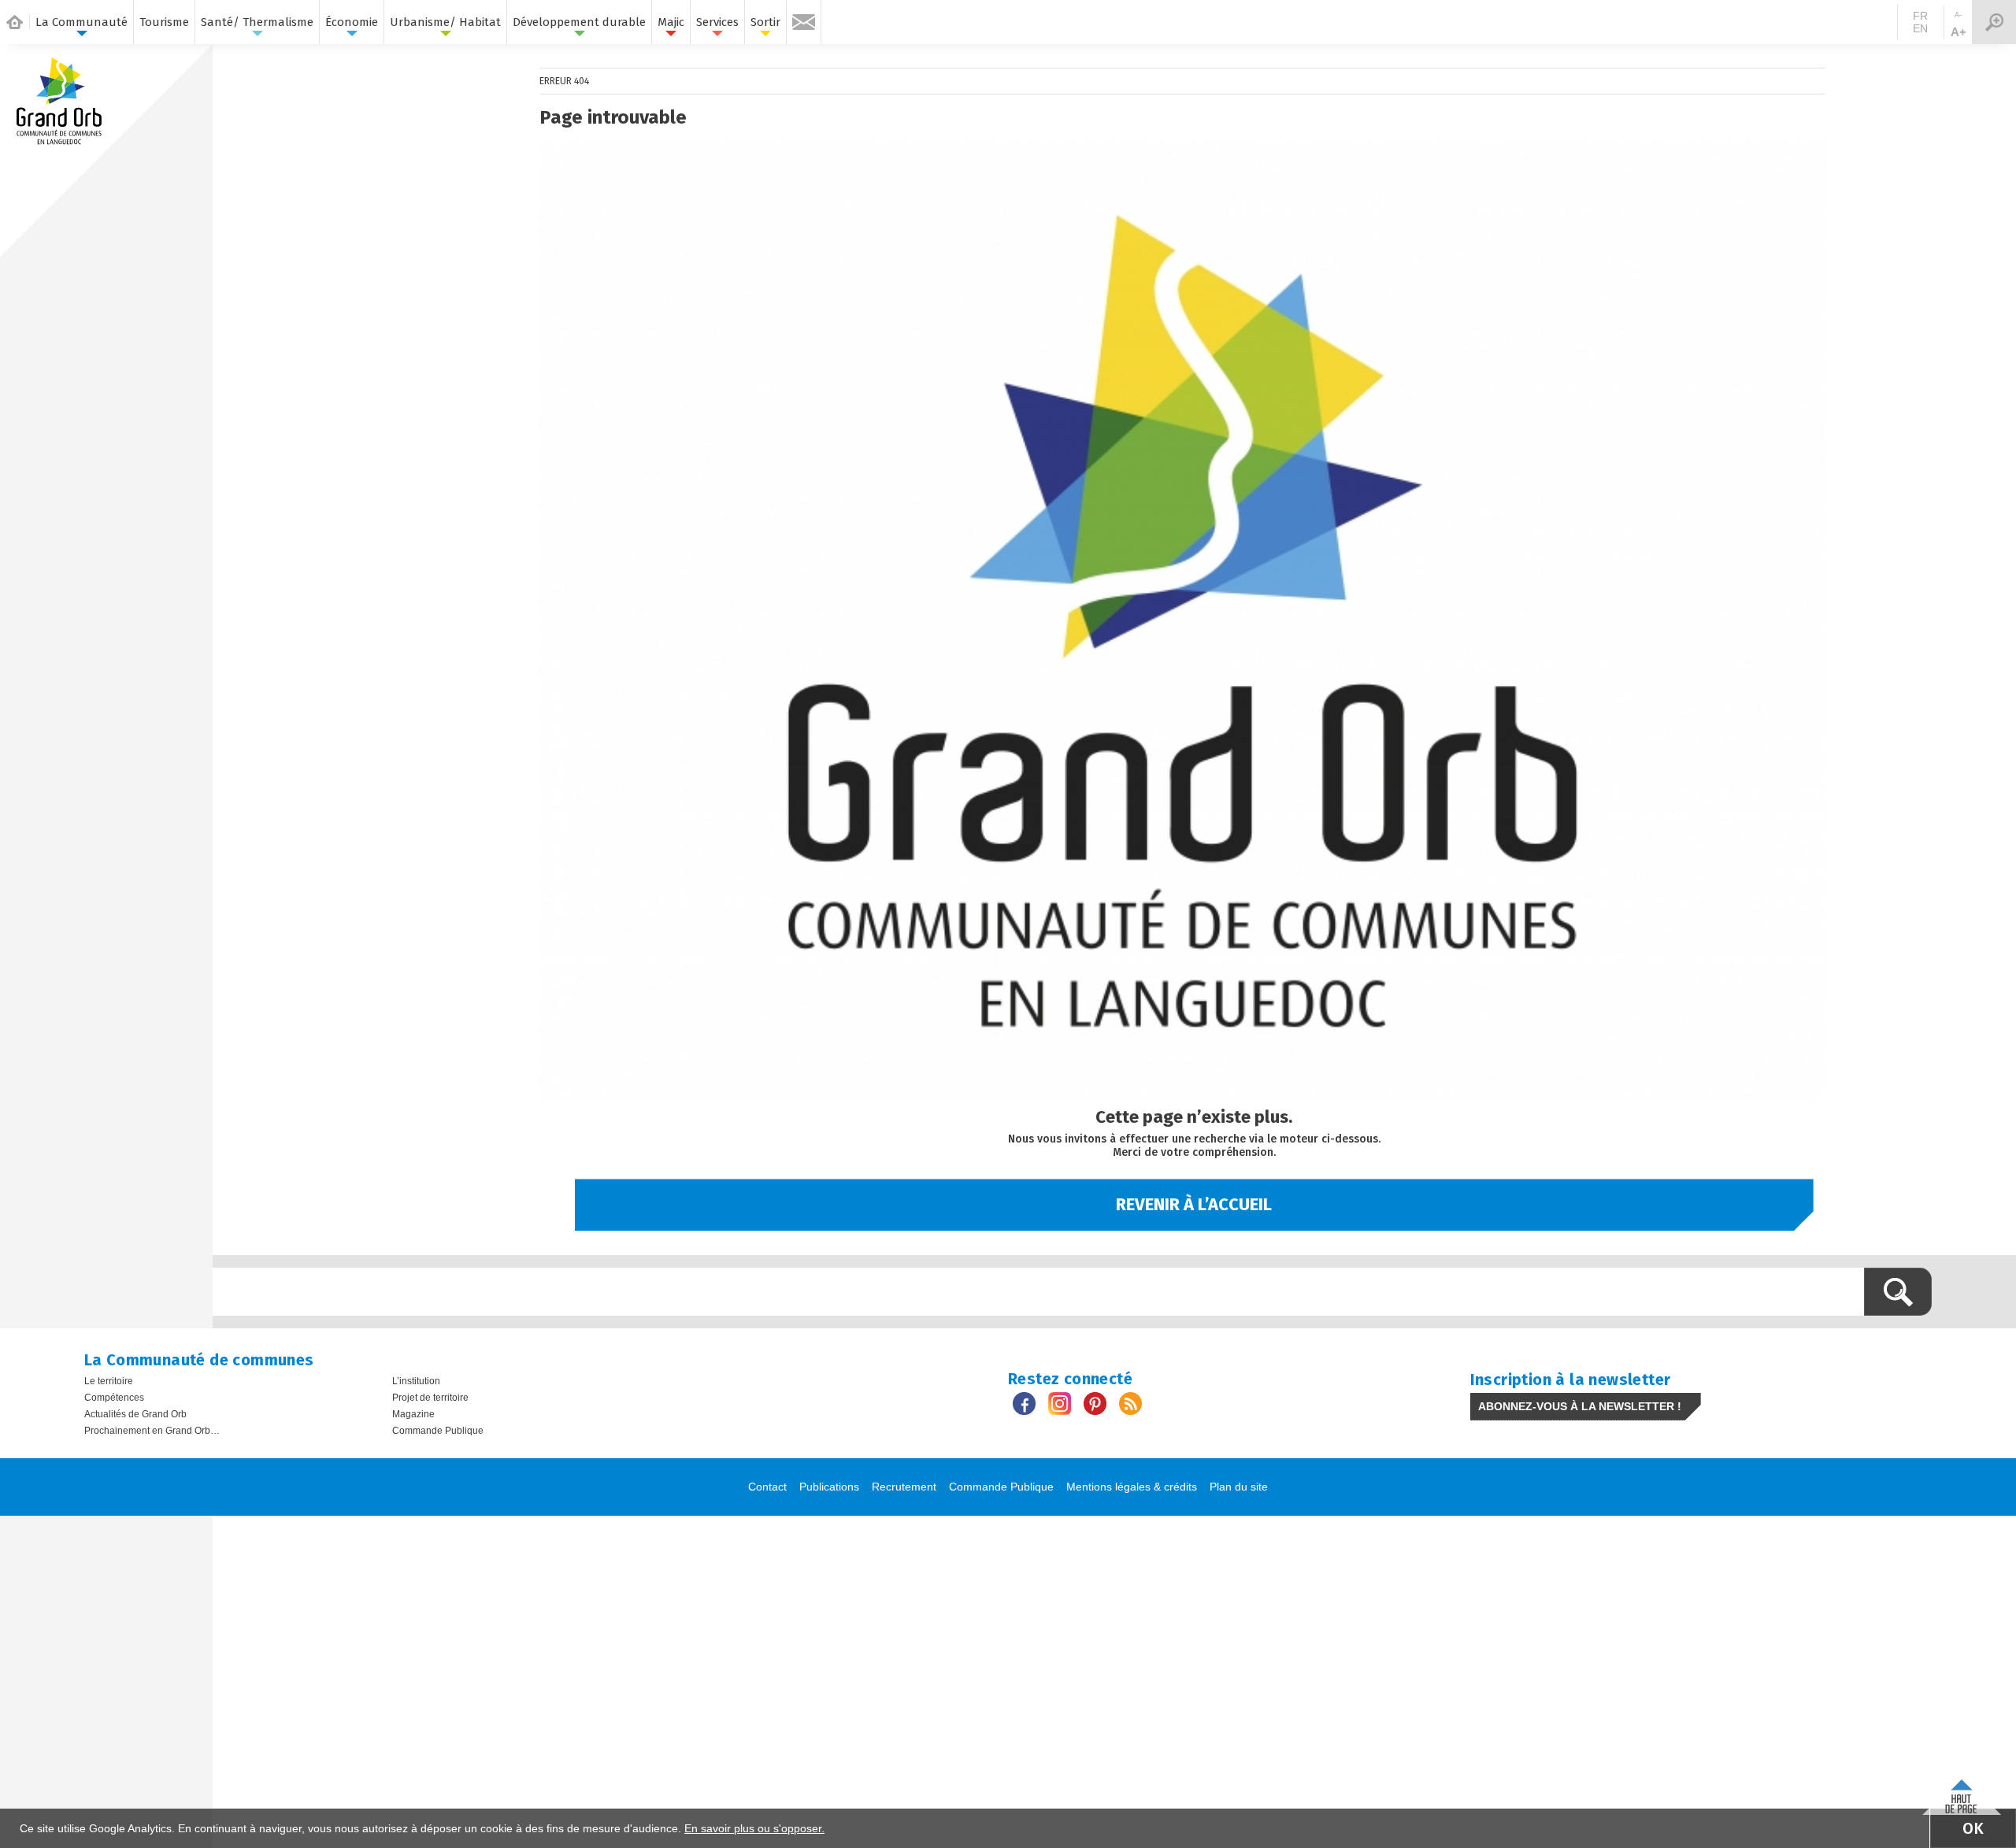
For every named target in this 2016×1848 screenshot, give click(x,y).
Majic (671, 22)
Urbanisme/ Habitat (445, 22)
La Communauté (82, 22)
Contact (767, 1487)
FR (1920, 16)
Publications (829, 1487)
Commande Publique (438, 1431)
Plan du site (1239, 1487)
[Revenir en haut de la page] (1962, 1793)
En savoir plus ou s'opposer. (754, 1828)
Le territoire (109, 1381)
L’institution (416, 1381)
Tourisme (164, 22)
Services (717, 22)
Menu (1994, 22)
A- (1958, 15)
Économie (352, 22)
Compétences (114, 1398)
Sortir (765, 22)
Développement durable (579, 22)
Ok (1973, 1828)
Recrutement (904, 1487)
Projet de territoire (430, 1398)
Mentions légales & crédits (1132, 1487)
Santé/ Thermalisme (257, 22)
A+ (1959, 32)
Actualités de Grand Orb (135, 1414)
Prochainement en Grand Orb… (152, 1431)
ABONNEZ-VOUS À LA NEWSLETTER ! (1580, 1406)
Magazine (413, 1414)
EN (1920, 28)
